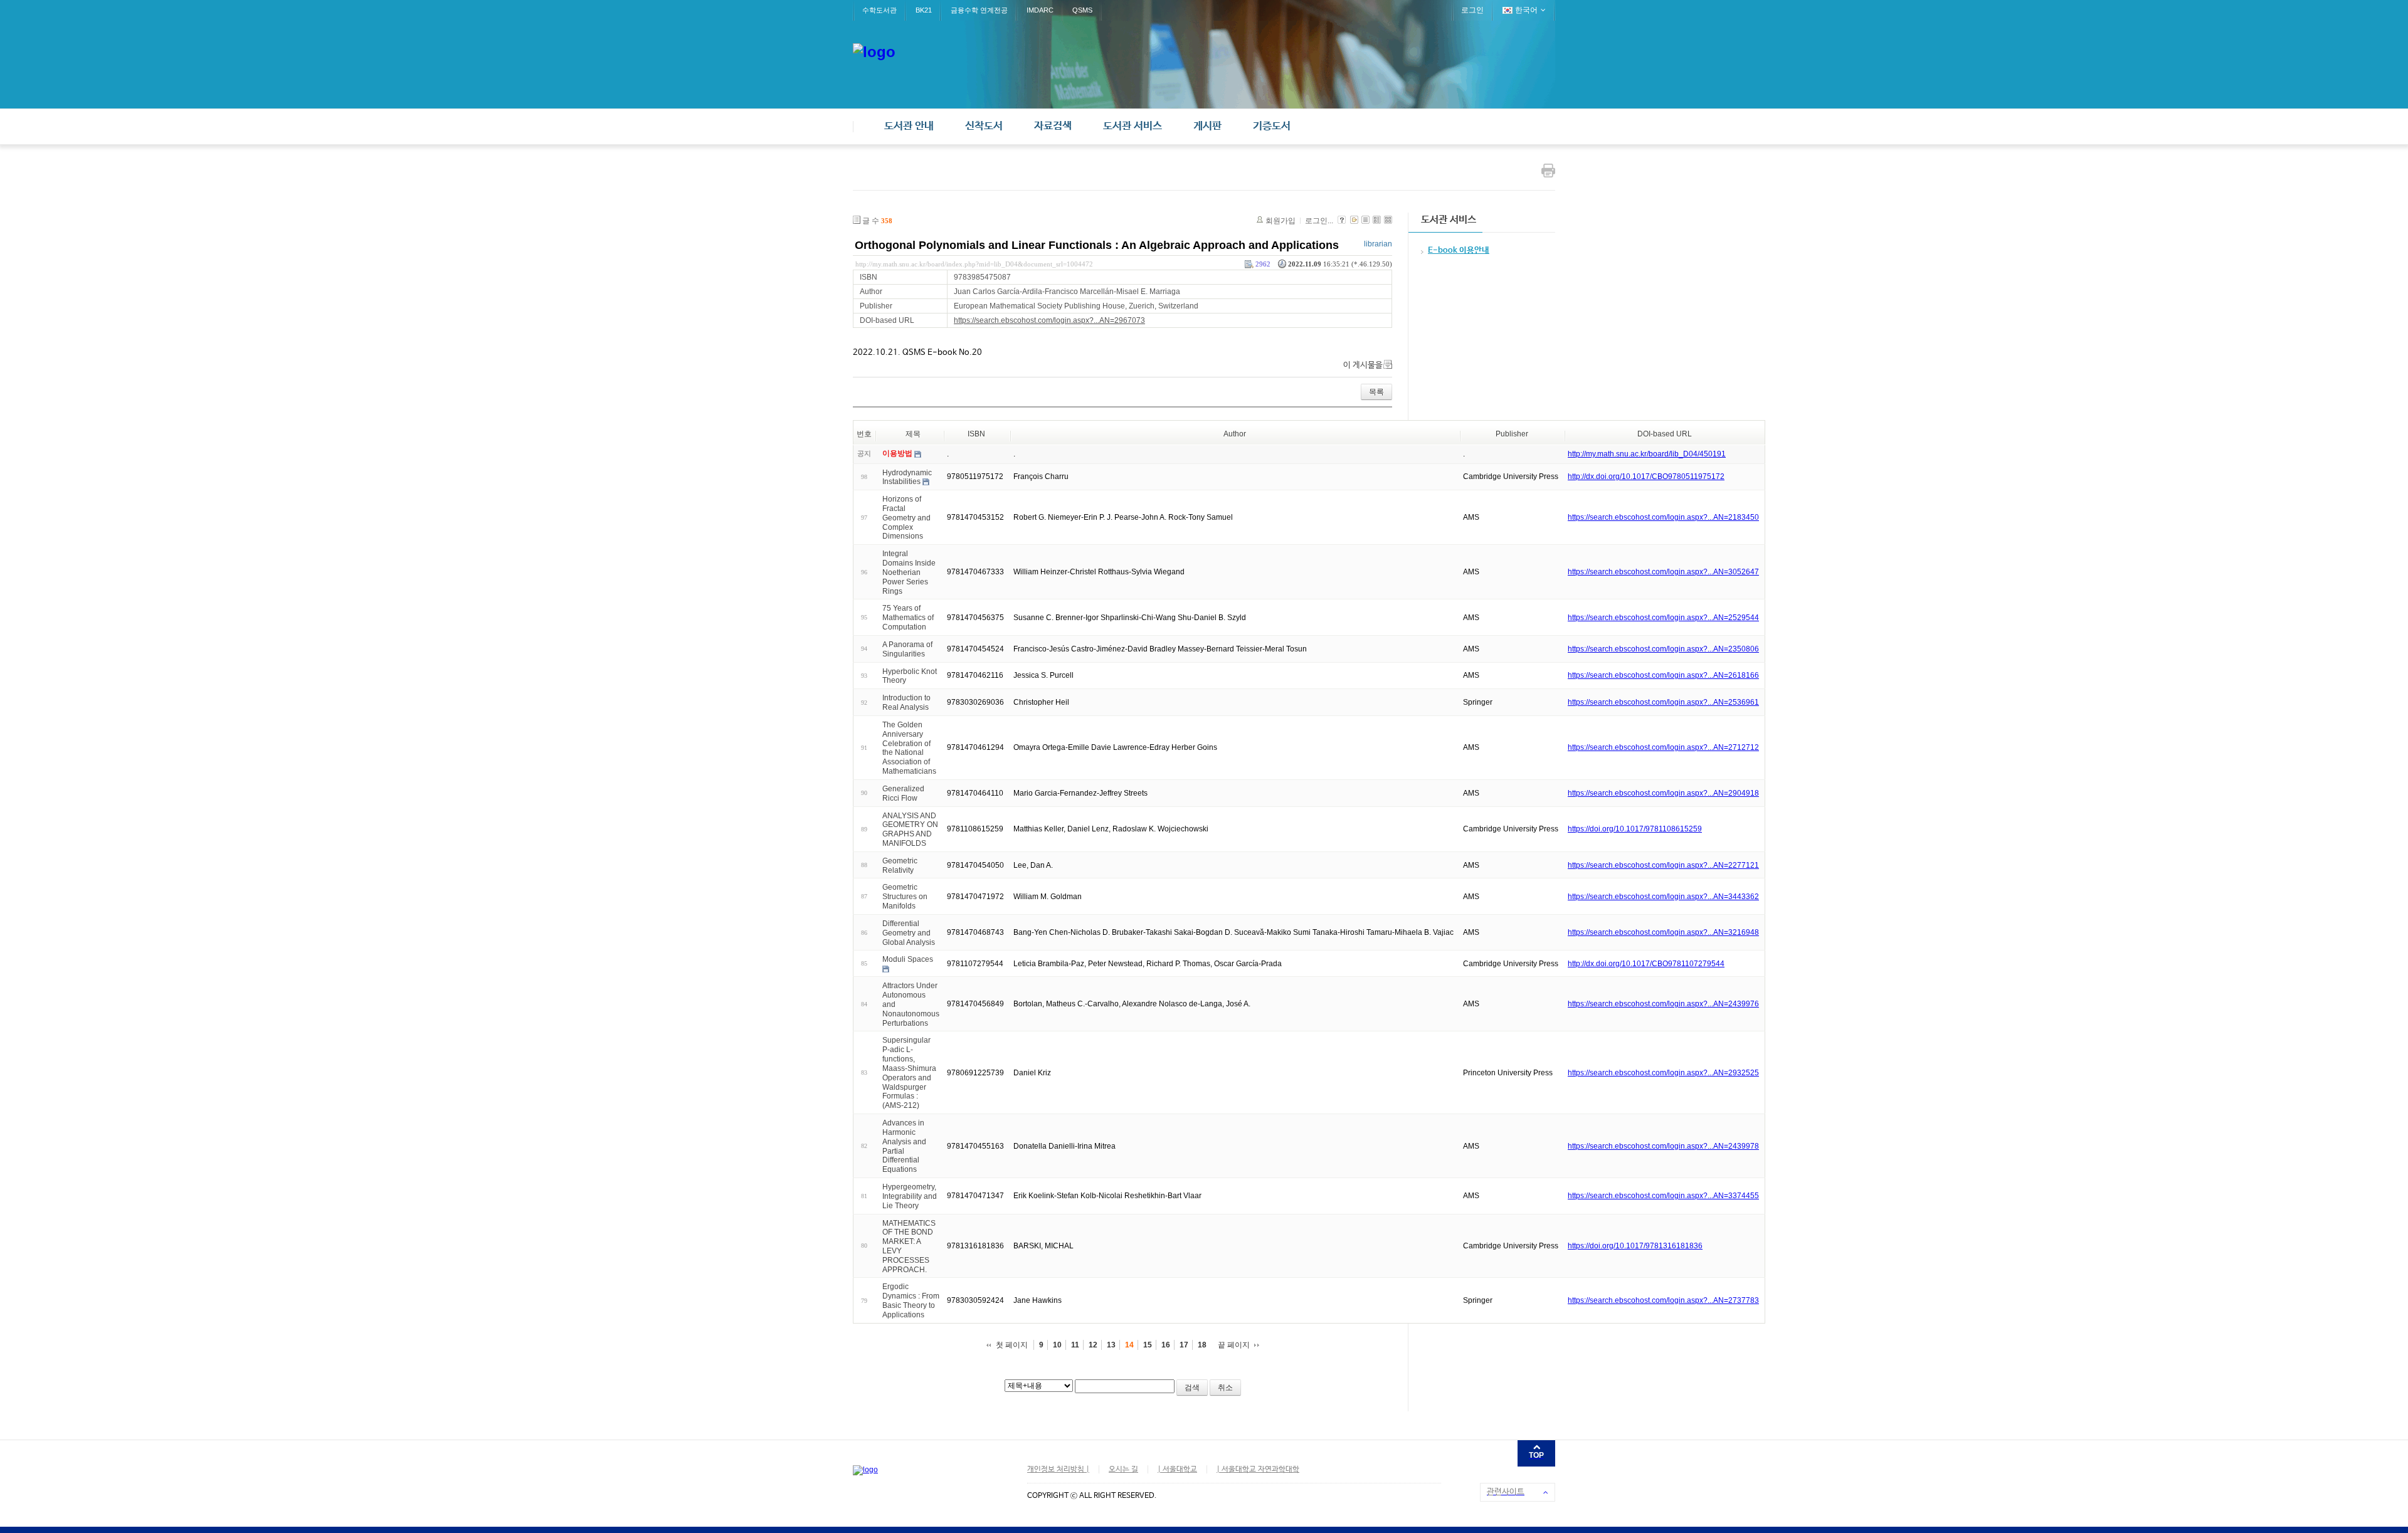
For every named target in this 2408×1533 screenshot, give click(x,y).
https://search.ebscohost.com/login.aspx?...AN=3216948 (1663, 932)
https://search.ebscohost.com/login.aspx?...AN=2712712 (1663, 747)
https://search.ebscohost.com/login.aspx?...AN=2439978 (1663, 1146)
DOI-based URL (1665, 434)
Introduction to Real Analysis (906, 703)
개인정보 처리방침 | (1058, 1470)
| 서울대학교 (1177, 1470)
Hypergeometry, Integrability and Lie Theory (910, 1196)
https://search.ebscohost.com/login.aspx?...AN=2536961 (1663, 702)
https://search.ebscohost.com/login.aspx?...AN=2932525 (1663, 1073)
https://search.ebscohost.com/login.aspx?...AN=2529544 (1663, 618)
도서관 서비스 (1133, 126)
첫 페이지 (1012, 1345)
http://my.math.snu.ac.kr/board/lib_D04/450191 (1647, 454)
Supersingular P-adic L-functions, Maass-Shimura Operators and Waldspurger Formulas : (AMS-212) (909, 1073)
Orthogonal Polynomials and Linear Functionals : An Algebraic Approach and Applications (1097, 245)
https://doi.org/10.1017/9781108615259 (1635, 829)
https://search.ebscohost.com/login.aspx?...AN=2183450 (1663, 517)
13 (1111, 1345)
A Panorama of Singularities (907, 649)
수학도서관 (879, 10)
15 (1148, 1345)
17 (1184, 1345)
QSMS (1082, 10)
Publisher (1512, 434)
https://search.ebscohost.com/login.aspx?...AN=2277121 (1663, 865)
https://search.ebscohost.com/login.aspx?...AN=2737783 (1663, 1300)
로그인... (1319, 221)
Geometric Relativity (900, 866)
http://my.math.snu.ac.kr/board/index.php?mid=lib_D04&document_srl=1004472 (974, 264)
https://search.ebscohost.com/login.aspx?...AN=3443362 (1663, 897)
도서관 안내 (909, 126)
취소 (1225, 1388)
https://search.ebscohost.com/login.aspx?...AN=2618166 (1663, 675)
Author (1235, 434)
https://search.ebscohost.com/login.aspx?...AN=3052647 (1663, 572)
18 (1202, 1345)
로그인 (1472, 10)
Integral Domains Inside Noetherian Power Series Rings (909, 572)
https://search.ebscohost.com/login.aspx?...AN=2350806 (1663, 649)
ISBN (976, 434)
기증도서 (1272, 126)
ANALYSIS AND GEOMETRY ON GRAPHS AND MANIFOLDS (910, 829)
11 (1075, 1345)
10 (1057, 1345)
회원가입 (1281, 221)
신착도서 (984, 126)
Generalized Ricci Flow (903, 793)
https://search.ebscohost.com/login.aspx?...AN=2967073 (1049, 320)
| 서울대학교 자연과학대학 (1258, 1470)
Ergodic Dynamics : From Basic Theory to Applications (911, 1300)
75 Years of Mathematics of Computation (908, 618)
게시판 (1207, 126)
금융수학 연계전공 (979, 10)
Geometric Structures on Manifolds (905, 897)
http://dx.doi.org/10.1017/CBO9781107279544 (1646, 964)
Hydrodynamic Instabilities (907, 477)
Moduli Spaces (908, 959)
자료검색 (1053, 126)
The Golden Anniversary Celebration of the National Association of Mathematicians (909, 748)
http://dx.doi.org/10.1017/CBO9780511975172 (1646, 477)
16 (1166, 1345)
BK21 (924, 10)
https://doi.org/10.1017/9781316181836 (1635, 1246)
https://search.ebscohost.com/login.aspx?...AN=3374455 (1663, 1196)
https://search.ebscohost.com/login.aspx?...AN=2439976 (1663, 1004)
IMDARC (1040, 10)
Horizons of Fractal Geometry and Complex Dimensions (906, 518)
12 (1093, 1345)
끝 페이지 (1234, 1345)
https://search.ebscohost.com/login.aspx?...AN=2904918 (1663, 793)
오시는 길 (1123, 1470)
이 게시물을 (1363, 365)
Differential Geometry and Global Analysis (909, 933)
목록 (1376, 392)
